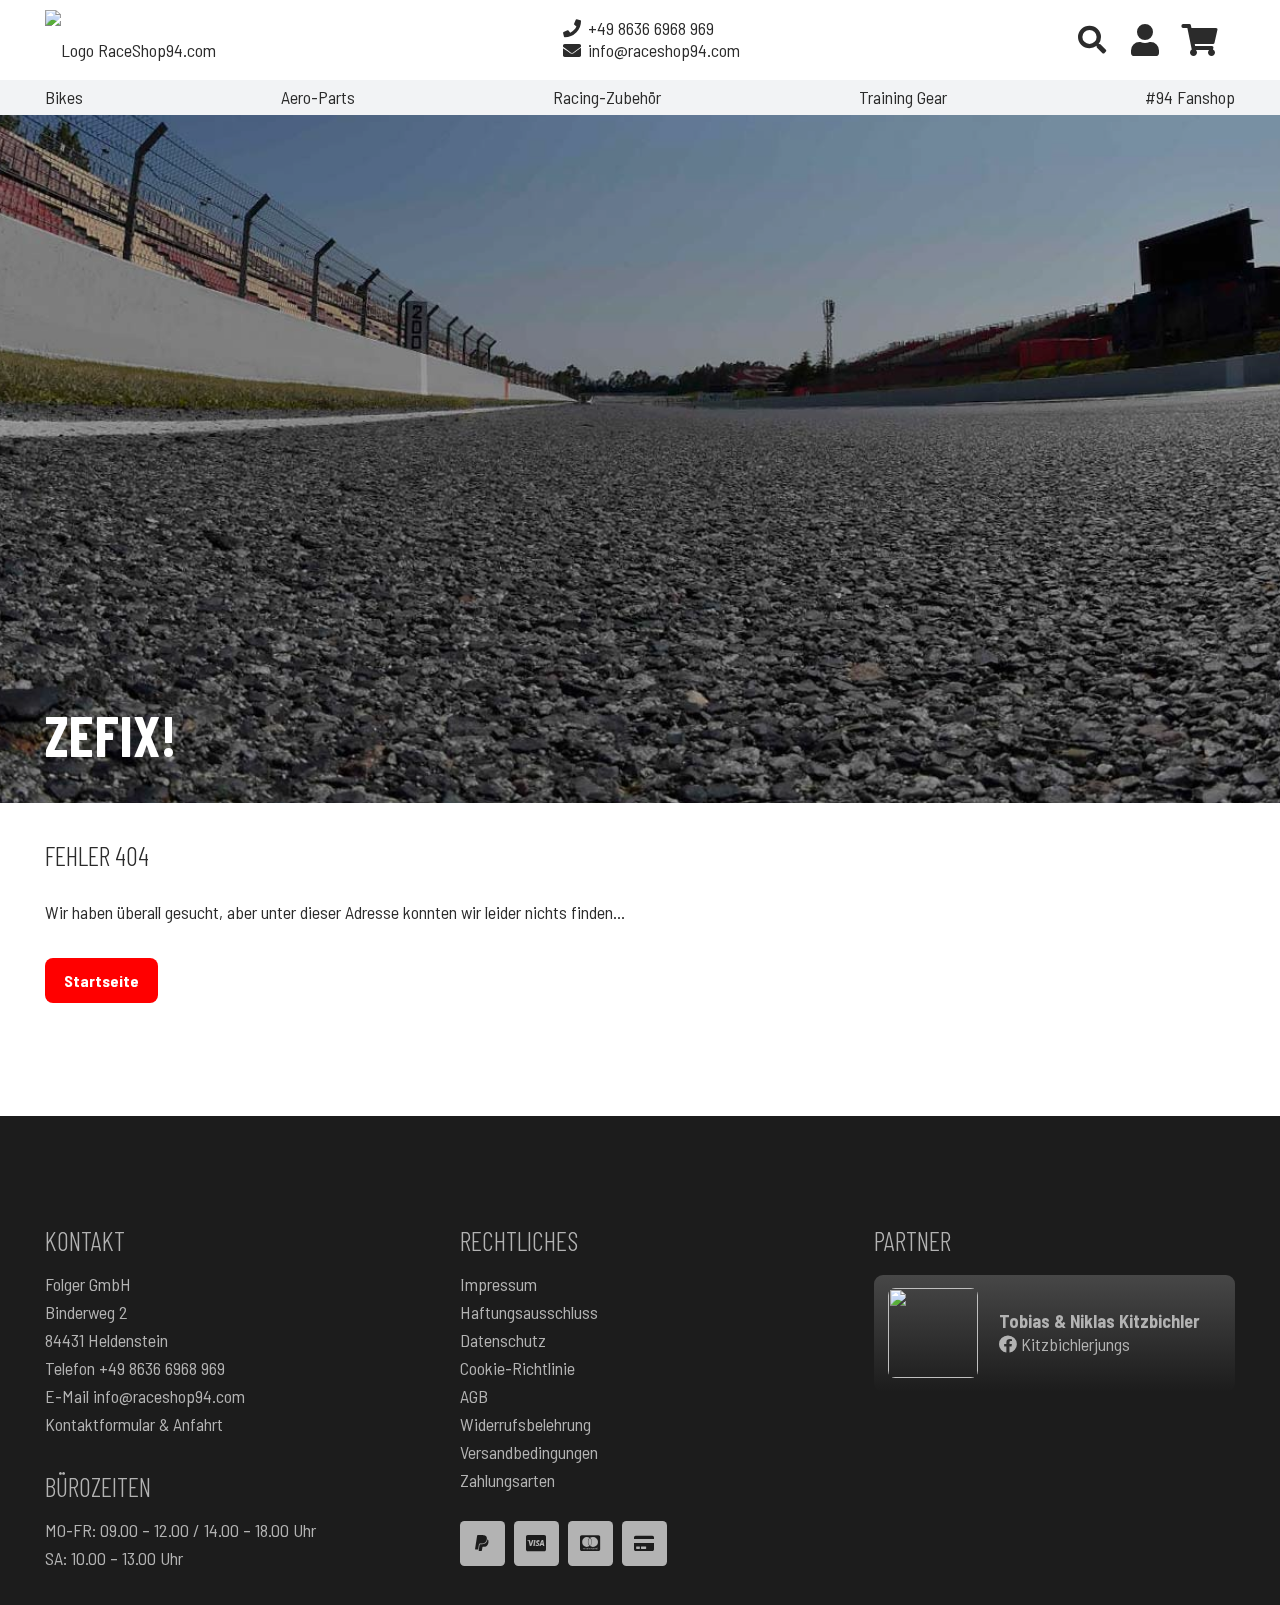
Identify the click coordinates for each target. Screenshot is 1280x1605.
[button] (1092, 40)
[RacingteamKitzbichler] (933, 1333)
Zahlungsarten (507, 1480)
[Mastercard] (590, 1543)
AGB (474, 1396)
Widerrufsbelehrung (525, 1424)
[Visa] (536, 1543)
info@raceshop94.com (169, 1396)
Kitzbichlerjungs (1073, 1344)
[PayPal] (482, 1543)
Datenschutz (503, 1340)
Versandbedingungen (529, 1452)
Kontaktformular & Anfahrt (134, 1424)
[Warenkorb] (1200, 40)
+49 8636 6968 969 (162, 1368)
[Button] (1145, 40)
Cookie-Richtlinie (517, 1368)
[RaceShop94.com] (130, 40)
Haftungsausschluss (529, 1312)
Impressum (498, 1284)
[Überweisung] (644, 1543)
